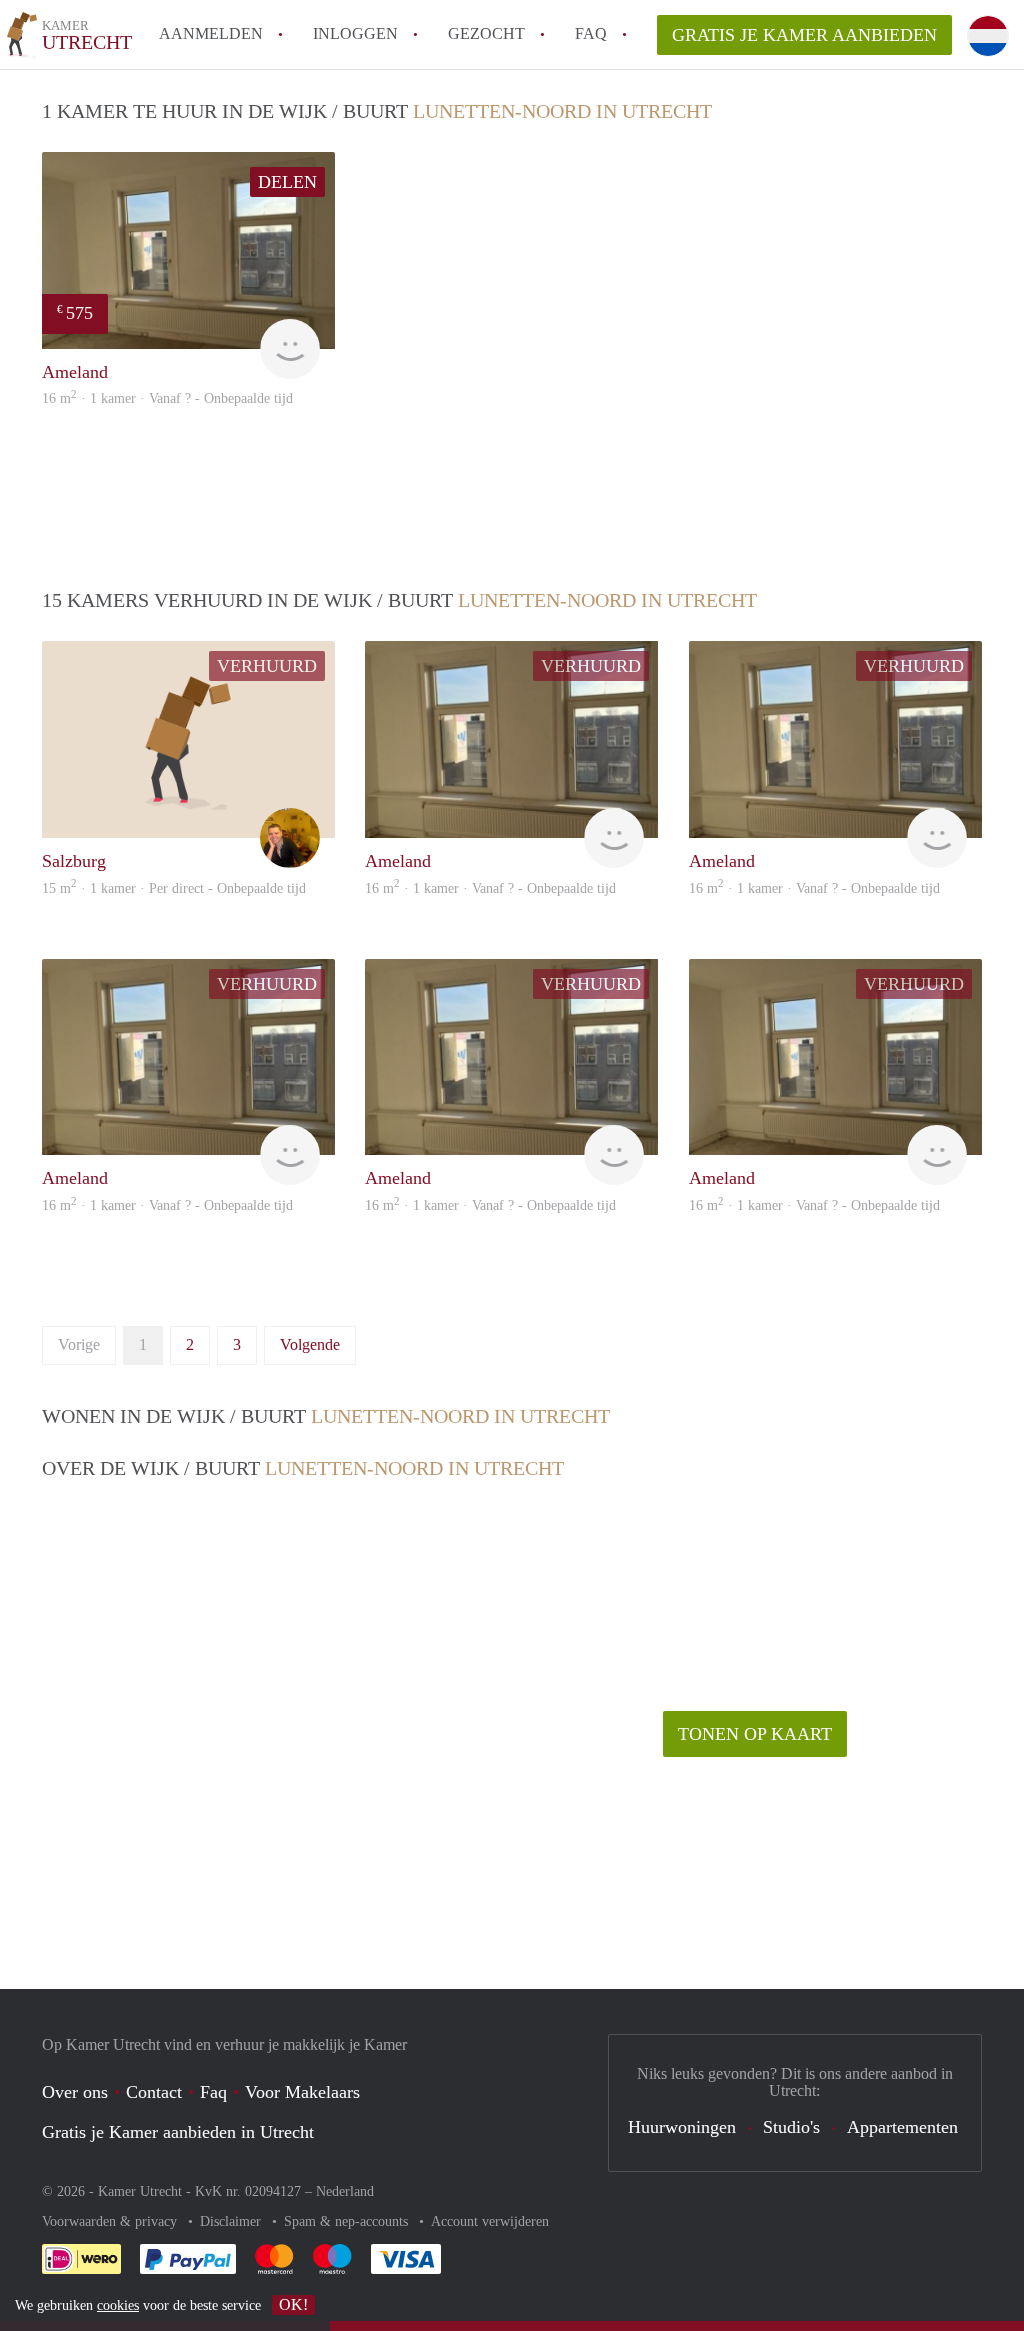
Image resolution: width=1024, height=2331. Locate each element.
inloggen (355, 33)
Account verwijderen (490, 2221)
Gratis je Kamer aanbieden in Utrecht (178, 2132)
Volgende (310, 1344)
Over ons (75, 2092)
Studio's (791, 2127)
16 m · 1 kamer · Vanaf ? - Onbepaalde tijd (167, 398)
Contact (154, 2092)
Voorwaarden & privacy (111, 2221)
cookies (118, 2305)
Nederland (345, 2191)
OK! (293, 2304)
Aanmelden (211, 33)
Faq (213, 2092)
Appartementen (902, 2127)
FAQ (591, 33)
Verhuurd (267, 666)
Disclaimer (232, 2221)
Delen (287, 182)
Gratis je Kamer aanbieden (804, 35)
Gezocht (486, 33)
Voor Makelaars (302, 2092)
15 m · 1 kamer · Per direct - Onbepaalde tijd (174, 888)
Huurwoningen (682, 2127)
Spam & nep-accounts (348, 2221)
